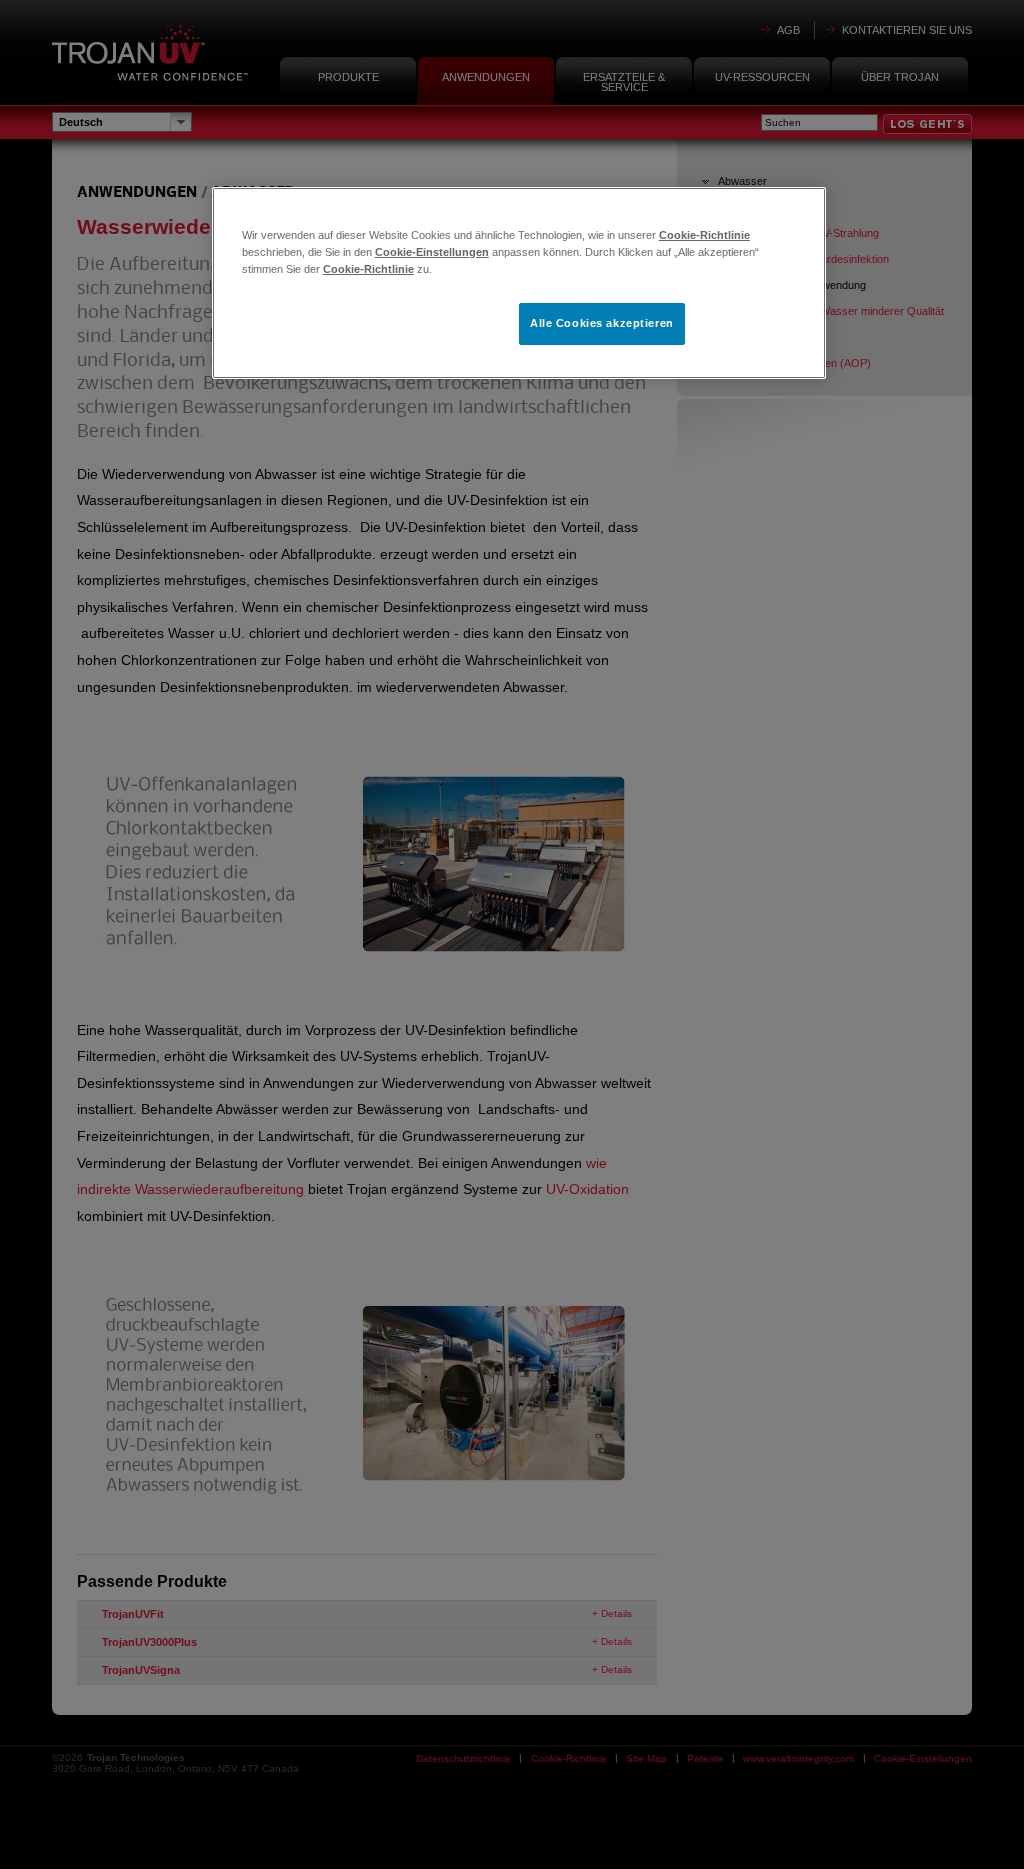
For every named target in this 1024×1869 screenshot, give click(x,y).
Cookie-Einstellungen (432, 252)
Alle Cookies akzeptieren (602, 323)
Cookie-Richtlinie (704, 235)
